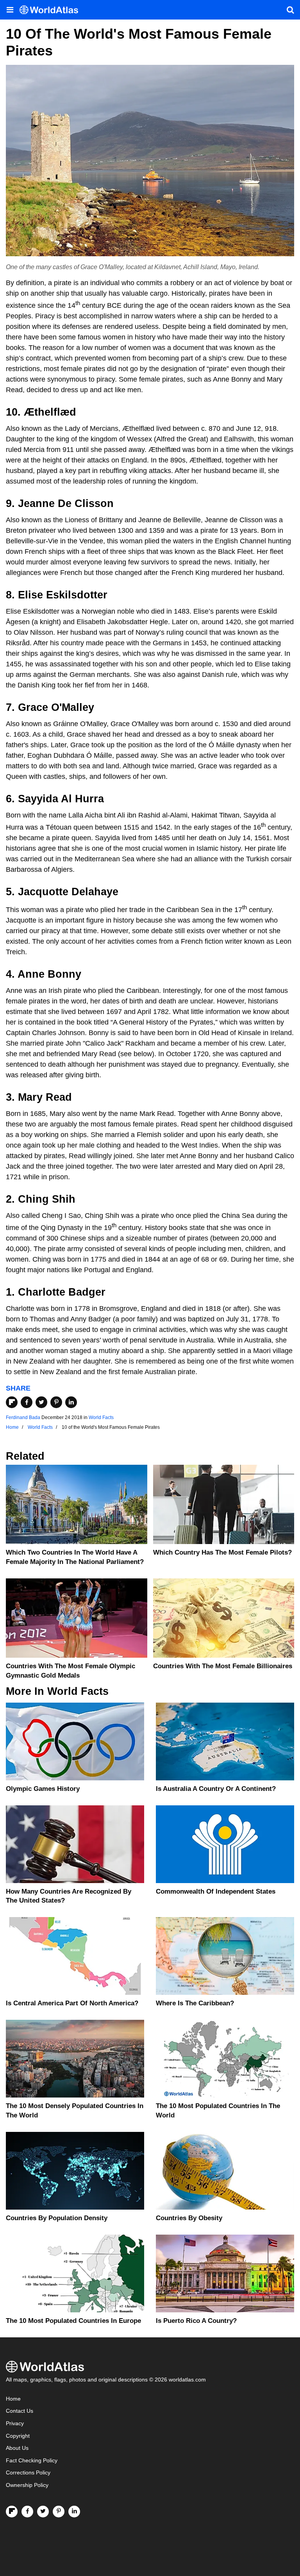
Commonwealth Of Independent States (216, 1891)
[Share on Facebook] (27, 1402)
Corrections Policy (28, 2473)
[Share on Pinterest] (56, 1402)
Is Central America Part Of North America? (72, 2003)
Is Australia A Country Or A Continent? (216, 1789)
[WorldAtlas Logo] (52, 10)
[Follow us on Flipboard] (12, 2512)
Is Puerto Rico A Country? (196, 2321)
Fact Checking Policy (32, 2461)
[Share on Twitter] (41, 1402)
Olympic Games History (43, 1789)
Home (13, 2399)
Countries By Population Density (57, 2218)
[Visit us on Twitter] (43, 2512)
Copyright (18, 2436)
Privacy (15, 2423)
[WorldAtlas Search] (290, 10)
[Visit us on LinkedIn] (74, 2512)
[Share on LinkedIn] (71, 1402)
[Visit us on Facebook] (27, 2512)
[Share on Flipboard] (12, 1402)
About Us (17, 2448)
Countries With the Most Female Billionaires (223, 1666)
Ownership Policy (27, 2485)
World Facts (101, 1417)
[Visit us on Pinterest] (59, 2512)
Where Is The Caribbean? (195, 2003)
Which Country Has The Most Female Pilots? (222, 1552)
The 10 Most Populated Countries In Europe (73, 2321)
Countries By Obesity (189, 2218)
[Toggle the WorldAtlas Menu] (10, 10)
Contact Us (20, 2411)
